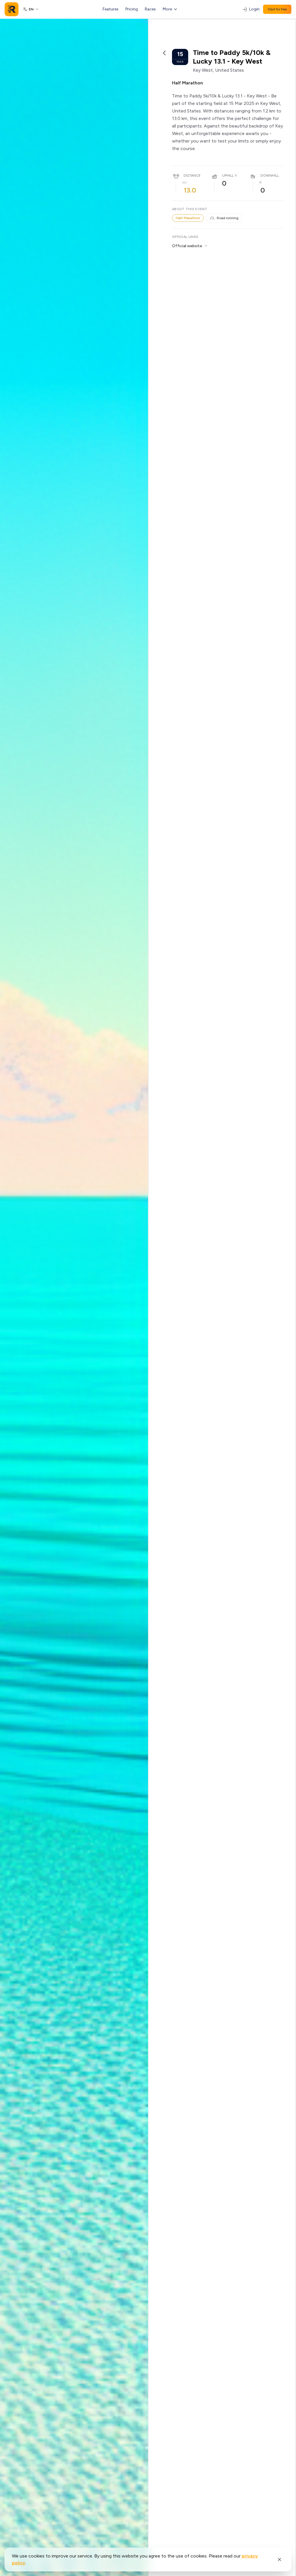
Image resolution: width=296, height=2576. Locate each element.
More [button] (167, 9)
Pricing (132, 9)
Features (111, 9)
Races (150, 9)
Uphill (228, 175)
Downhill (270, 175)
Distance (192, 175)
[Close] (280, 2560)
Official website (187, 246)
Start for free (277, 9)
